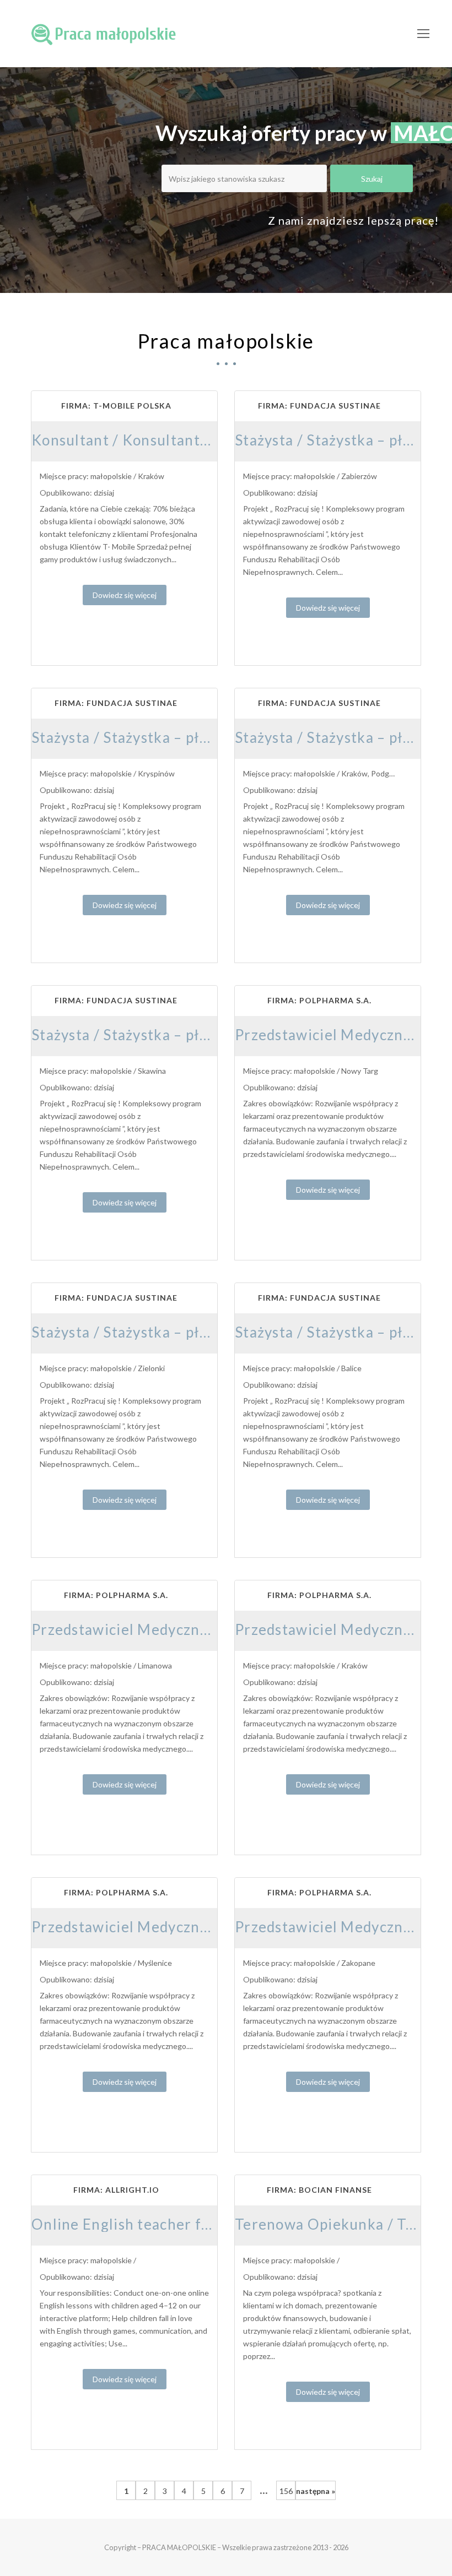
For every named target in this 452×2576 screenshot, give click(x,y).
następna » (316, 2491)
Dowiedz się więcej (125, 595)
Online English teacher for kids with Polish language (214, 2224)
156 (286, 2491)
